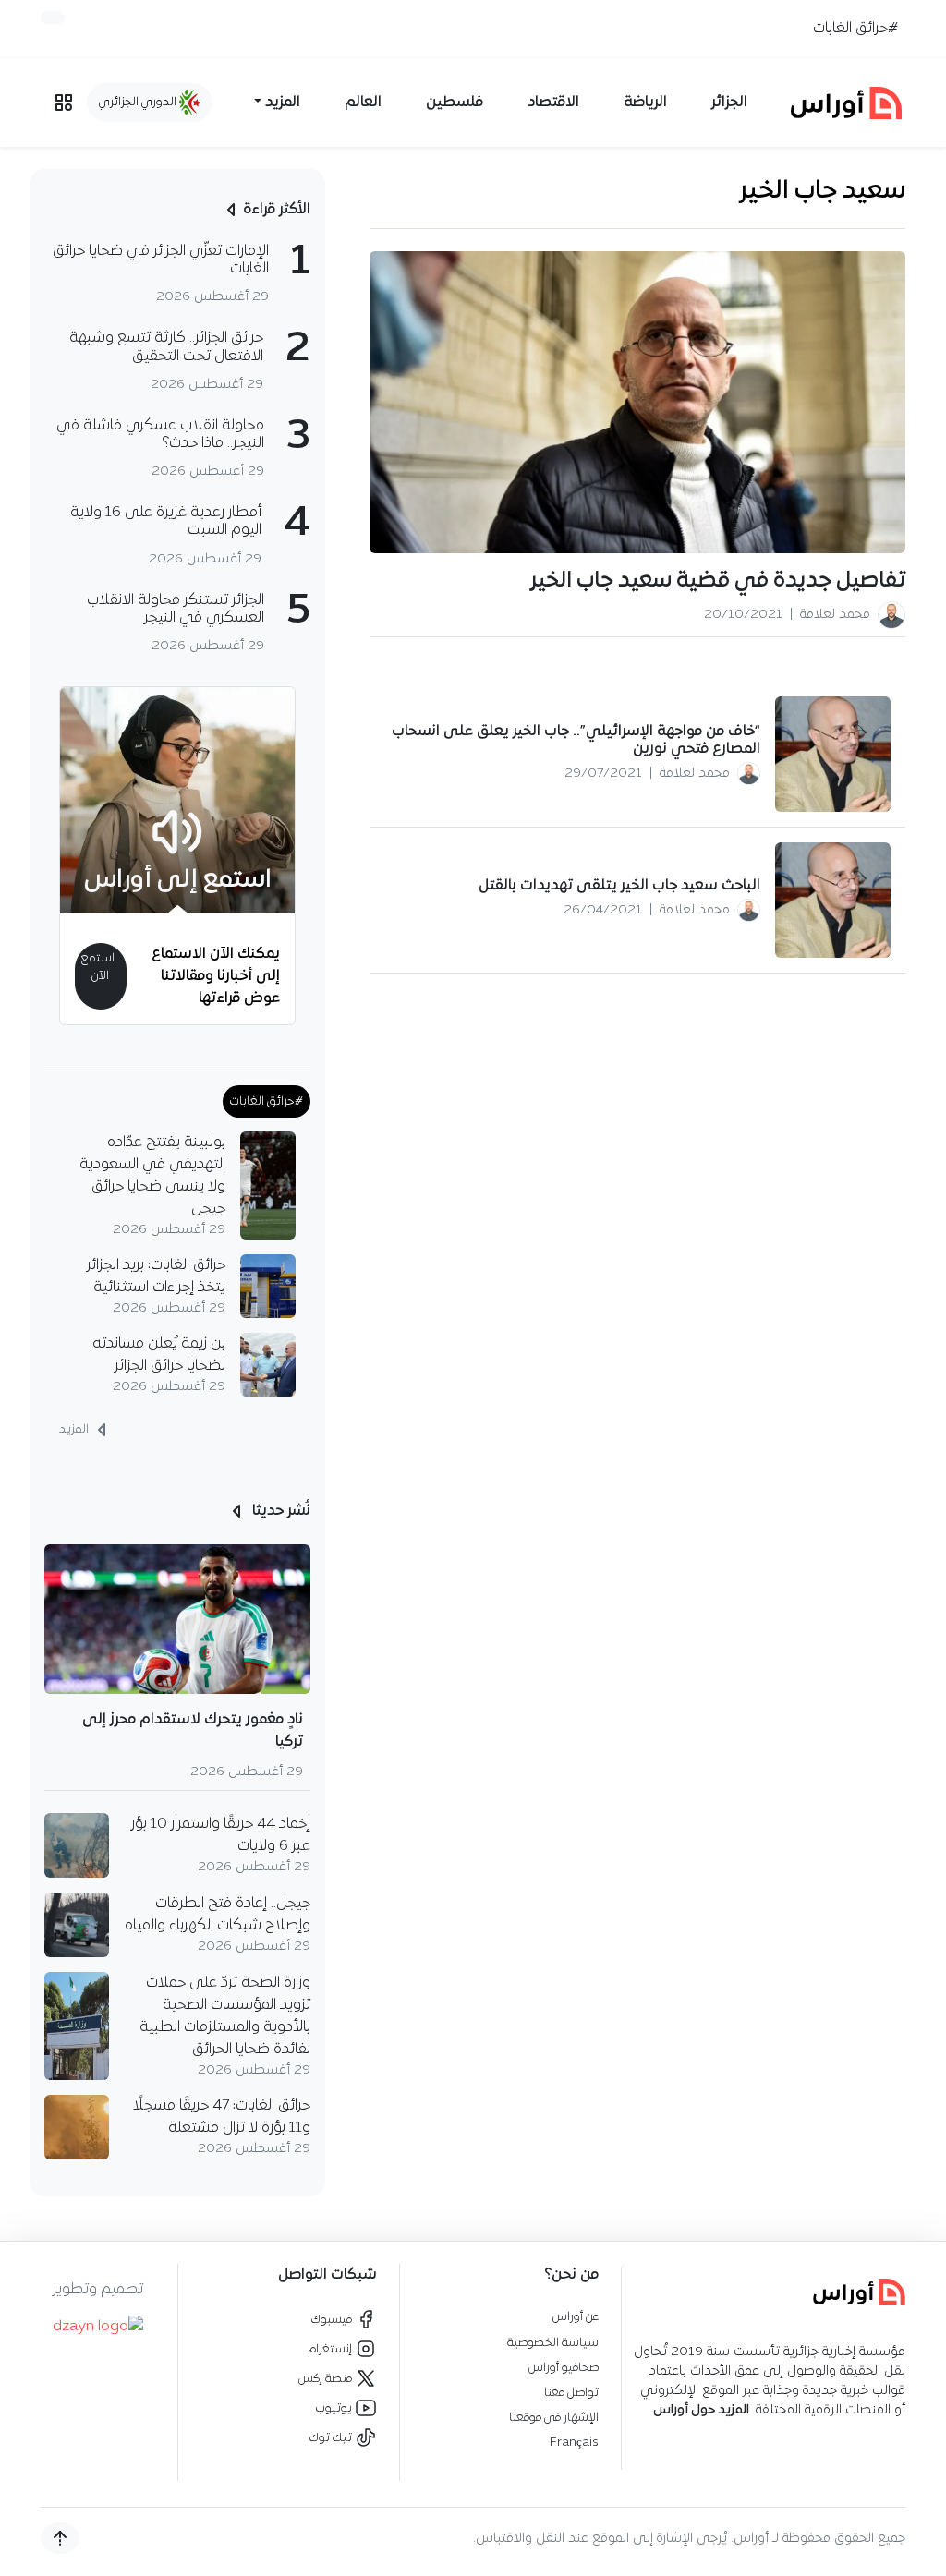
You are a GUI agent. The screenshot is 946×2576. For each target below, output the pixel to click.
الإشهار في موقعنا (554, 2418)
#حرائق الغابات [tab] (267, 1101)
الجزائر (729, 103)
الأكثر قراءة (277, 210)
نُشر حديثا (279, 1511)
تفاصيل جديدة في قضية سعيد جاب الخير (718, 581)
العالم (363, 103)
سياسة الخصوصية (553, 2343)
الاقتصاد (553, 103)
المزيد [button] (283, 103)
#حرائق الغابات (855, 29)
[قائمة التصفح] (64, 103)
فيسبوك (333, 2320)
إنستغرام (332, 2349)
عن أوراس (576, 2317)
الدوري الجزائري (139, 102)
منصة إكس (327, 2379)
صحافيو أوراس (564, 2368)
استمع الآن (97, 967)
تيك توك (332, 2438)
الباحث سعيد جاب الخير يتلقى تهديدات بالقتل (619, 886)
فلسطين (455, 103)
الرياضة (645, 103)
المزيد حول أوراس (701, 2410)
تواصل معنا (571, 2393)
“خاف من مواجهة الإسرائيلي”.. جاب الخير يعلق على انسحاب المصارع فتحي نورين (576, 740)
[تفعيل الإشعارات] (53, 18)
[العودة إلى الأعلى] (60, 2538)
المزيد (75, 1430)
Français (574, 2443)
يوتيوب (335, 2408)
